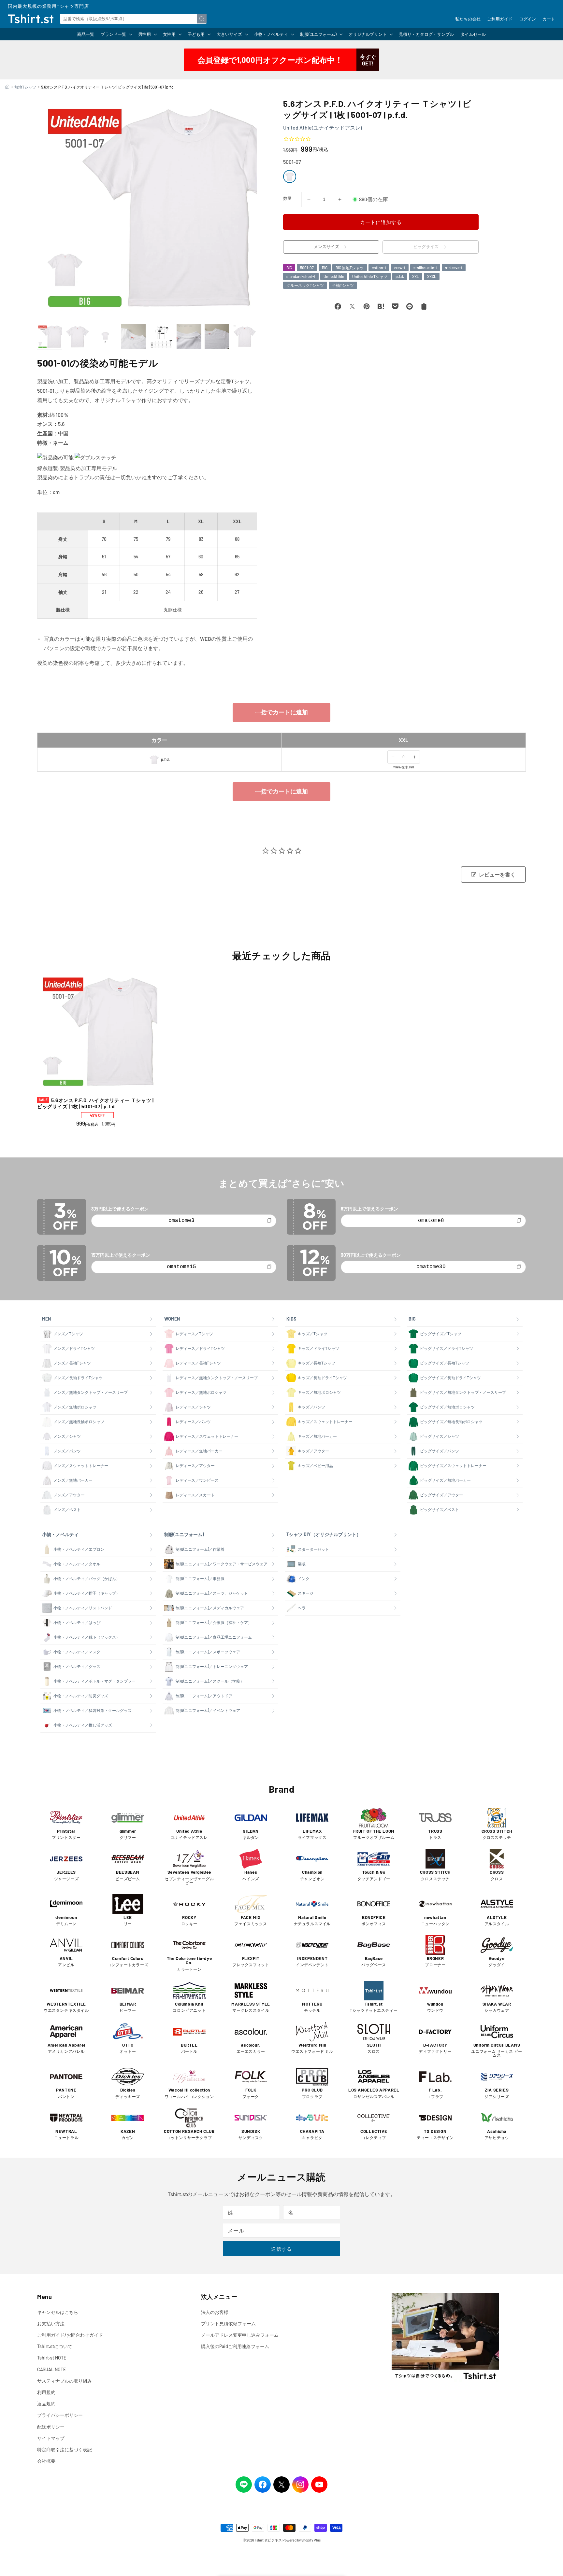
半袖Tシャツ (343, 285)
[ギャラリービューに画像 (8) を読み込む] (245, 337)
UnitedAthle (334, 276)
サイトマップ (51, 2438)
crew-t (400, 268)
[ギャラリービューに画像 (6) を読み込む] (189, 337)
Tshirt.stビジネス (268, 2540)
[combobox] (133, 19)
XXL (416, 276)
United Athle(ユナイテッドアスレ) (323, 127)
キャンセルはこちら (58, 2312)
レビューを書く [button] (497, 875)
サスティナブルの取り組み (65, 2381)
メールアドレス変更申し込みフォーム (240, 2335)
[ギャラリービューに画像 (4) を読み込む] (133, 337)
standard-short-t (301, 276)
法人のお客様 (215, 2312)
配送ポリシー (51, 2427)
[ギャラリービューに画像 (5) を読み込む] (161, 337)
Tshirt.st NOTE (52, 2358)
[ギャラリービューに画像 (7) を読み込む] (217, 337)
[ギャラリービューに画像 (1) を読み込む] (50, 337)
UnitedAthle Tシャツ (370, 276)
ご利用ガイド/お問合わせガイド (70, 2335)
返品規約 (46, 2404)
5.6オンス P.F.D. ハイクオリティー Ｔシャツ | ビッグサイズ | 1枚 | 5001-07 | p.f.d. (95, 1103)
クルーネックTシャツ (305, 285)
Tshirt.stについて (55, 2346)
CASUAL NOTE (51, 2369)
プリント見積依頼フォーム (228, 2324)
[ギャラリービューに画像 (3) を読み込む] (105, 337)
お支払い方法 (51, 2324)
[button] (116, 34)
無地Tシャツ (25, 87)
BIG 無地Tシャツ (350, 268)
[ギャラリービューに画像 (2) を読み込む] (78, 337)
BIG (289, 268)
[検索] (202, 19)
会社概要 (46, 2461)
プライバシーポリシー (60, 2415)
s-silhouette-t (425, 268)
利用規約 (46, 2392)
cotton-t (379, 268)
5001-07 (307, 268)
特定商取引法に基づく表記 (65, 2450)
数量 (288, 198)
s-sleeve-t (454, 268)
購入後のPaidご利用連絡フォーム (235, 2346)
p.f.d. (400, 276)
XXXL (432, 276)
